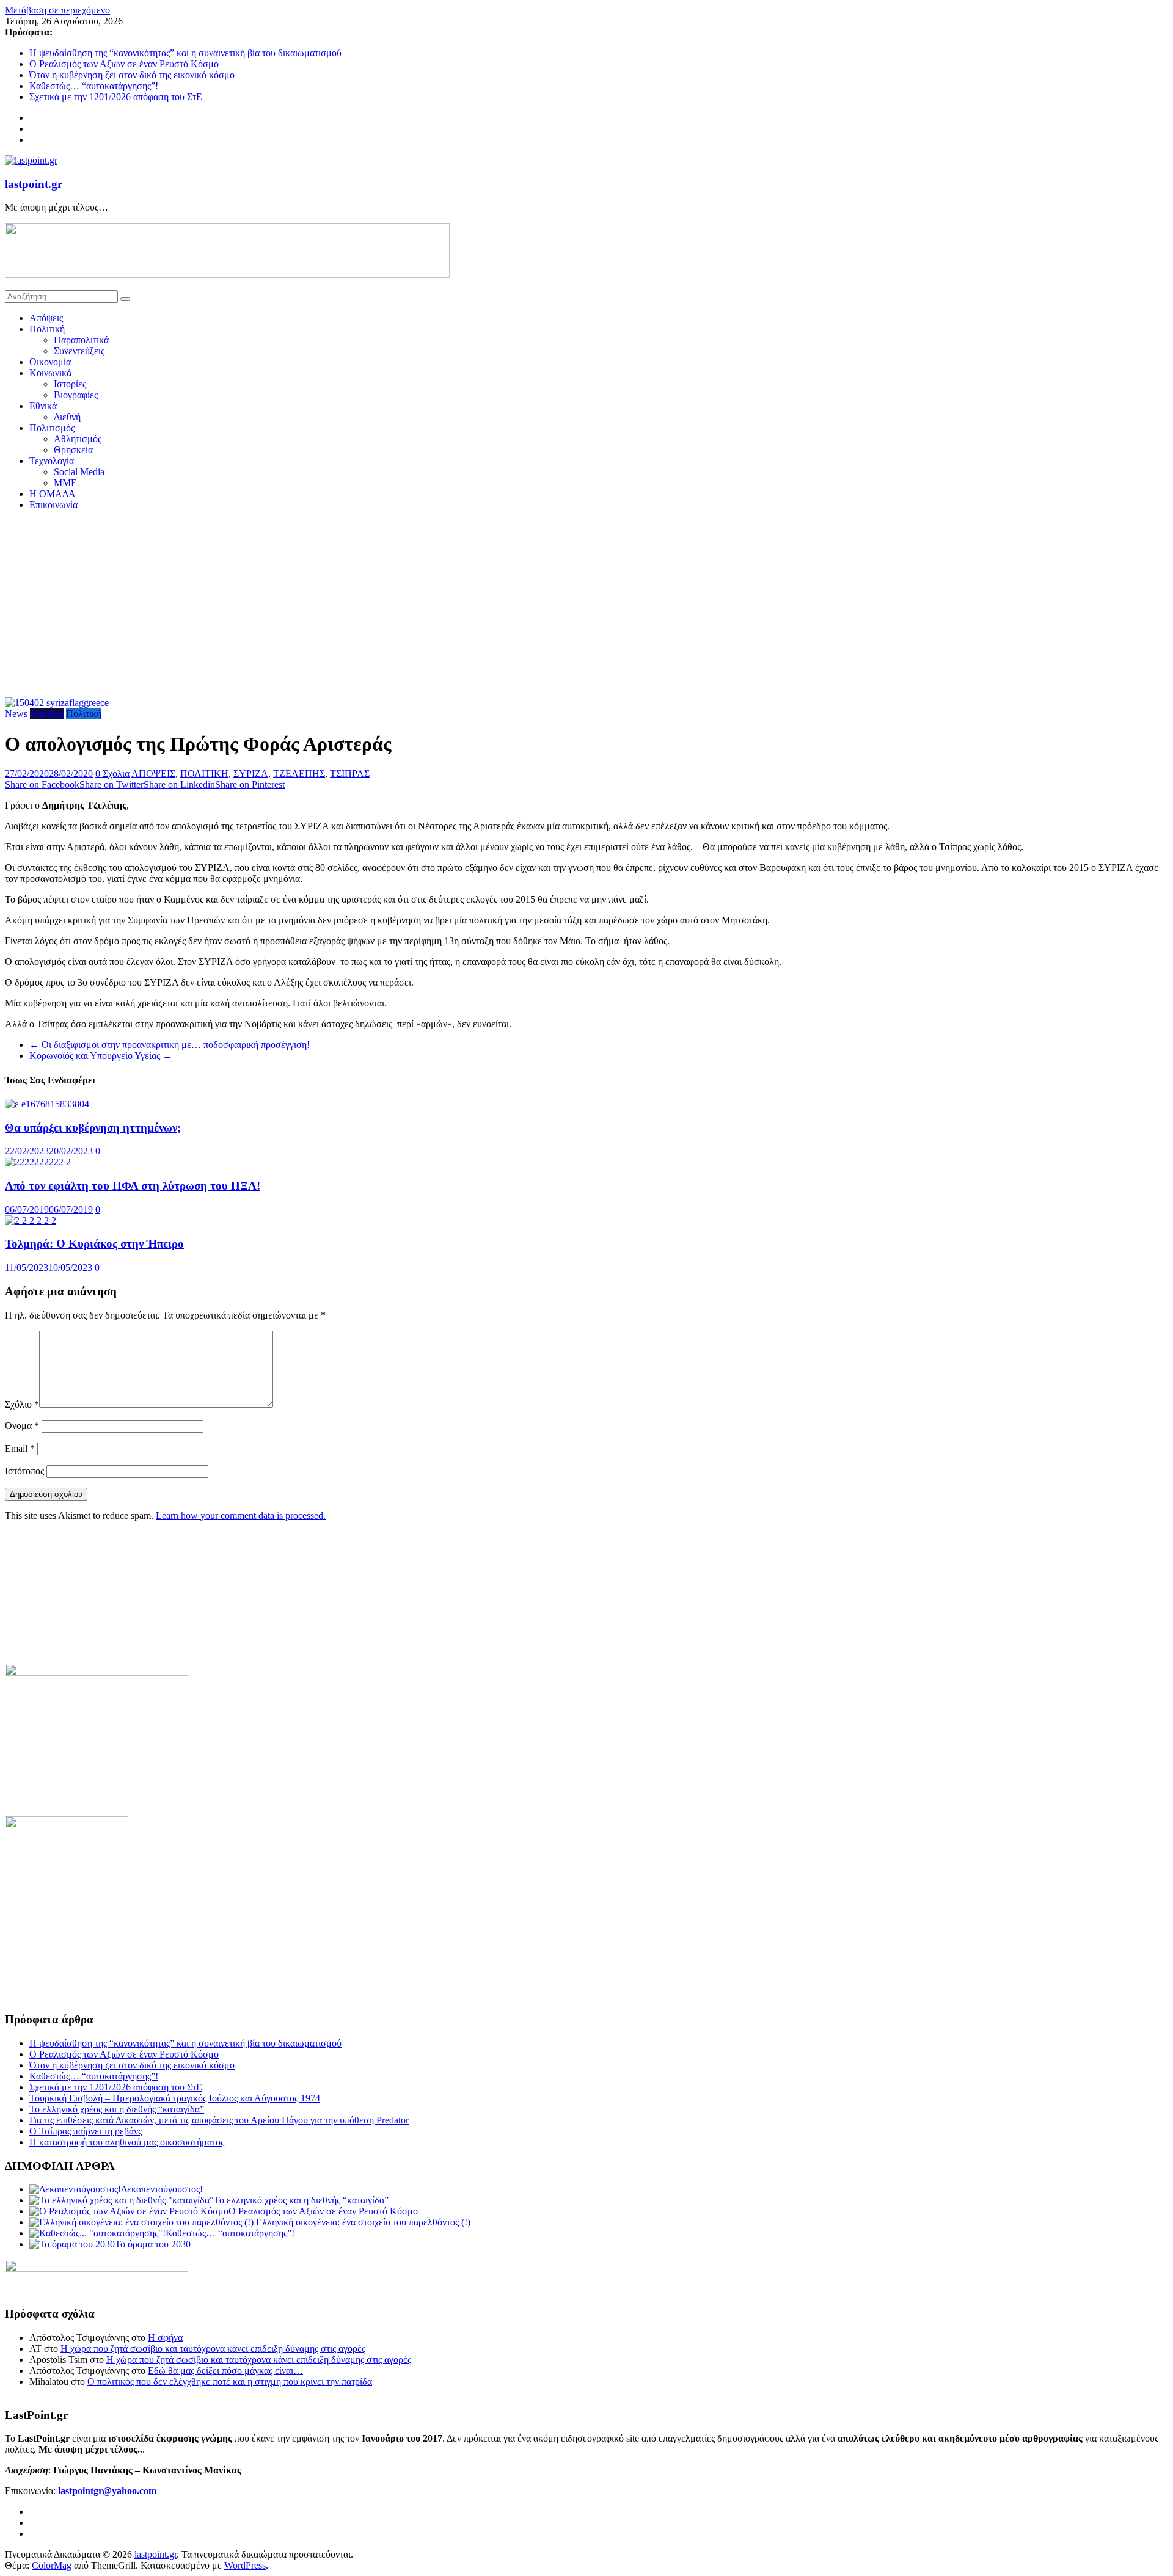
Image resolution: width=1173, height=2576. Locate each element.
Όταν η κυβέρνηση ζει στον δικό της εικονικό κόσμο (132, 75)
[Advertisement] (586, 606)
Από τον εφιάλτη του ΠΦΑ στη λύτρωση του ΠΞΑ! (133, 1186)
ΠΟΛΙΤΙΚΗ (204, 773)
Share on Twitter (111, 784)
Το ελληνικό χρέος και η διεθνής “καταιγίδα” (117, 2109)
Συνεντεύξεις (79, 351)
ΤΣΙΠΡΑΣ (350, 773)
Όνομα (22, 1426)
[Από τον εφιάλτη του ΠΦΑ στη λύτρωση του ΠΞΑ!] (38, 1162)
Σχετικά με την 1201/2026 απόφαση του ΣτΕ (116, 97)
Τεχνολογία (52, 461)
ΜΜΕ (65, 483)
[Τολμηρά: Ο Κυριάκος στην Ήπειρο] (31, 1221)
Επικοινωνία (53, 505)
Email (20, 1448)
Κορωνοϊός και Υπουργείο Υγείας (101, 1056)
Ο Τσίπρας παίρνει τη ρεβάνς (86, 2131)
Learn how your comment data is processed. (241, 1515)
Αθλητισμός (78, 439)
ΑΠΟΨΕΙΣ (153, 773)
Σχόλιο (22, 1404)
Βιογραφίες (76, 395)
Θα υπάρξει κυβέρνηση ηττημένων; (93, 1128)
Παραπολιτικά (81, 340)
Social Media (79, 472)
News (16, 714)
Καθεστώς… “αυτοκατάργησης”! (94, 86)
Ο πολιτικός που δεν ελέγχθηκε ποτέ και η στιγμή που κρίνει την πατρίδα (230, 2381)
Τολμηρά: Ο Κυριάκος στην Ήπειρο (94, 1244)
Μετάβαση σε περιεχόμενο (57, 10)
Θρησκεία (73, 450)
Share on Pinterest (250, 784)
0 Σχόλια (112, 773)
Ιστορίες (70, 384)
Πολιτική (47, 329)
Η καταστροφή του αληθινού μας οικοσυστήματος (127, 2142)
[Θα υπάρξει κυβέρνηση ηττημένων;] (47, 1104)
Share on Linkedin (179, 784)
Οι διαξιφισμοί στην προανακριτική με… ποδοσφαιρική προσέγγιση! (170, 1045)
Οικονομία (50, 362)
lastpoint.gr (34, 184)
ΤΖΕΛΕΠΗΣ (299, 773)
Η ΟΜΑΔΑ (53, 494)
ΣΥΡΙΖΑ (251, 773)
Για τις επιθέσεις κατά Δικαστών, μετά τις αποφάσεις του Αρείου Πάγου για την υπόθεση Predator (219, 2120)
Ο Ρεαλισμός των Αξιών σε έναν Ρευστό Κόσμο (124, 64)
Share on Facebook (42, 784)
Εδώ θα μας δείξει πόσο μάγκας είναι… (225, 2370)
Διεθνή (67, 417)
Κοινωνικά (50, 373)
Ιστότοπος (24, 1471)
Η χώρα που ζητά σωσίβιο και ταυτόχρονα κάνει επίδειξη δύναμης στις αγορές (213, 2349)
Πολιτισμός (52, 428)
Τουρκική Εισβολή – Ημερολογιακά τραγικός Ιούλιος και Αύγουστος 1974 (175, 2098)
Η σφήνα (165, 2338)
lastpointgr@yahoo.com (107, 2491)
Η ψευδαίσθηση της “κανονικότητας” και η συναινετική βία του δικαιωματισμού (185, 53)
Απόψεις (46, 318)
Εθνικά (43, 406)
